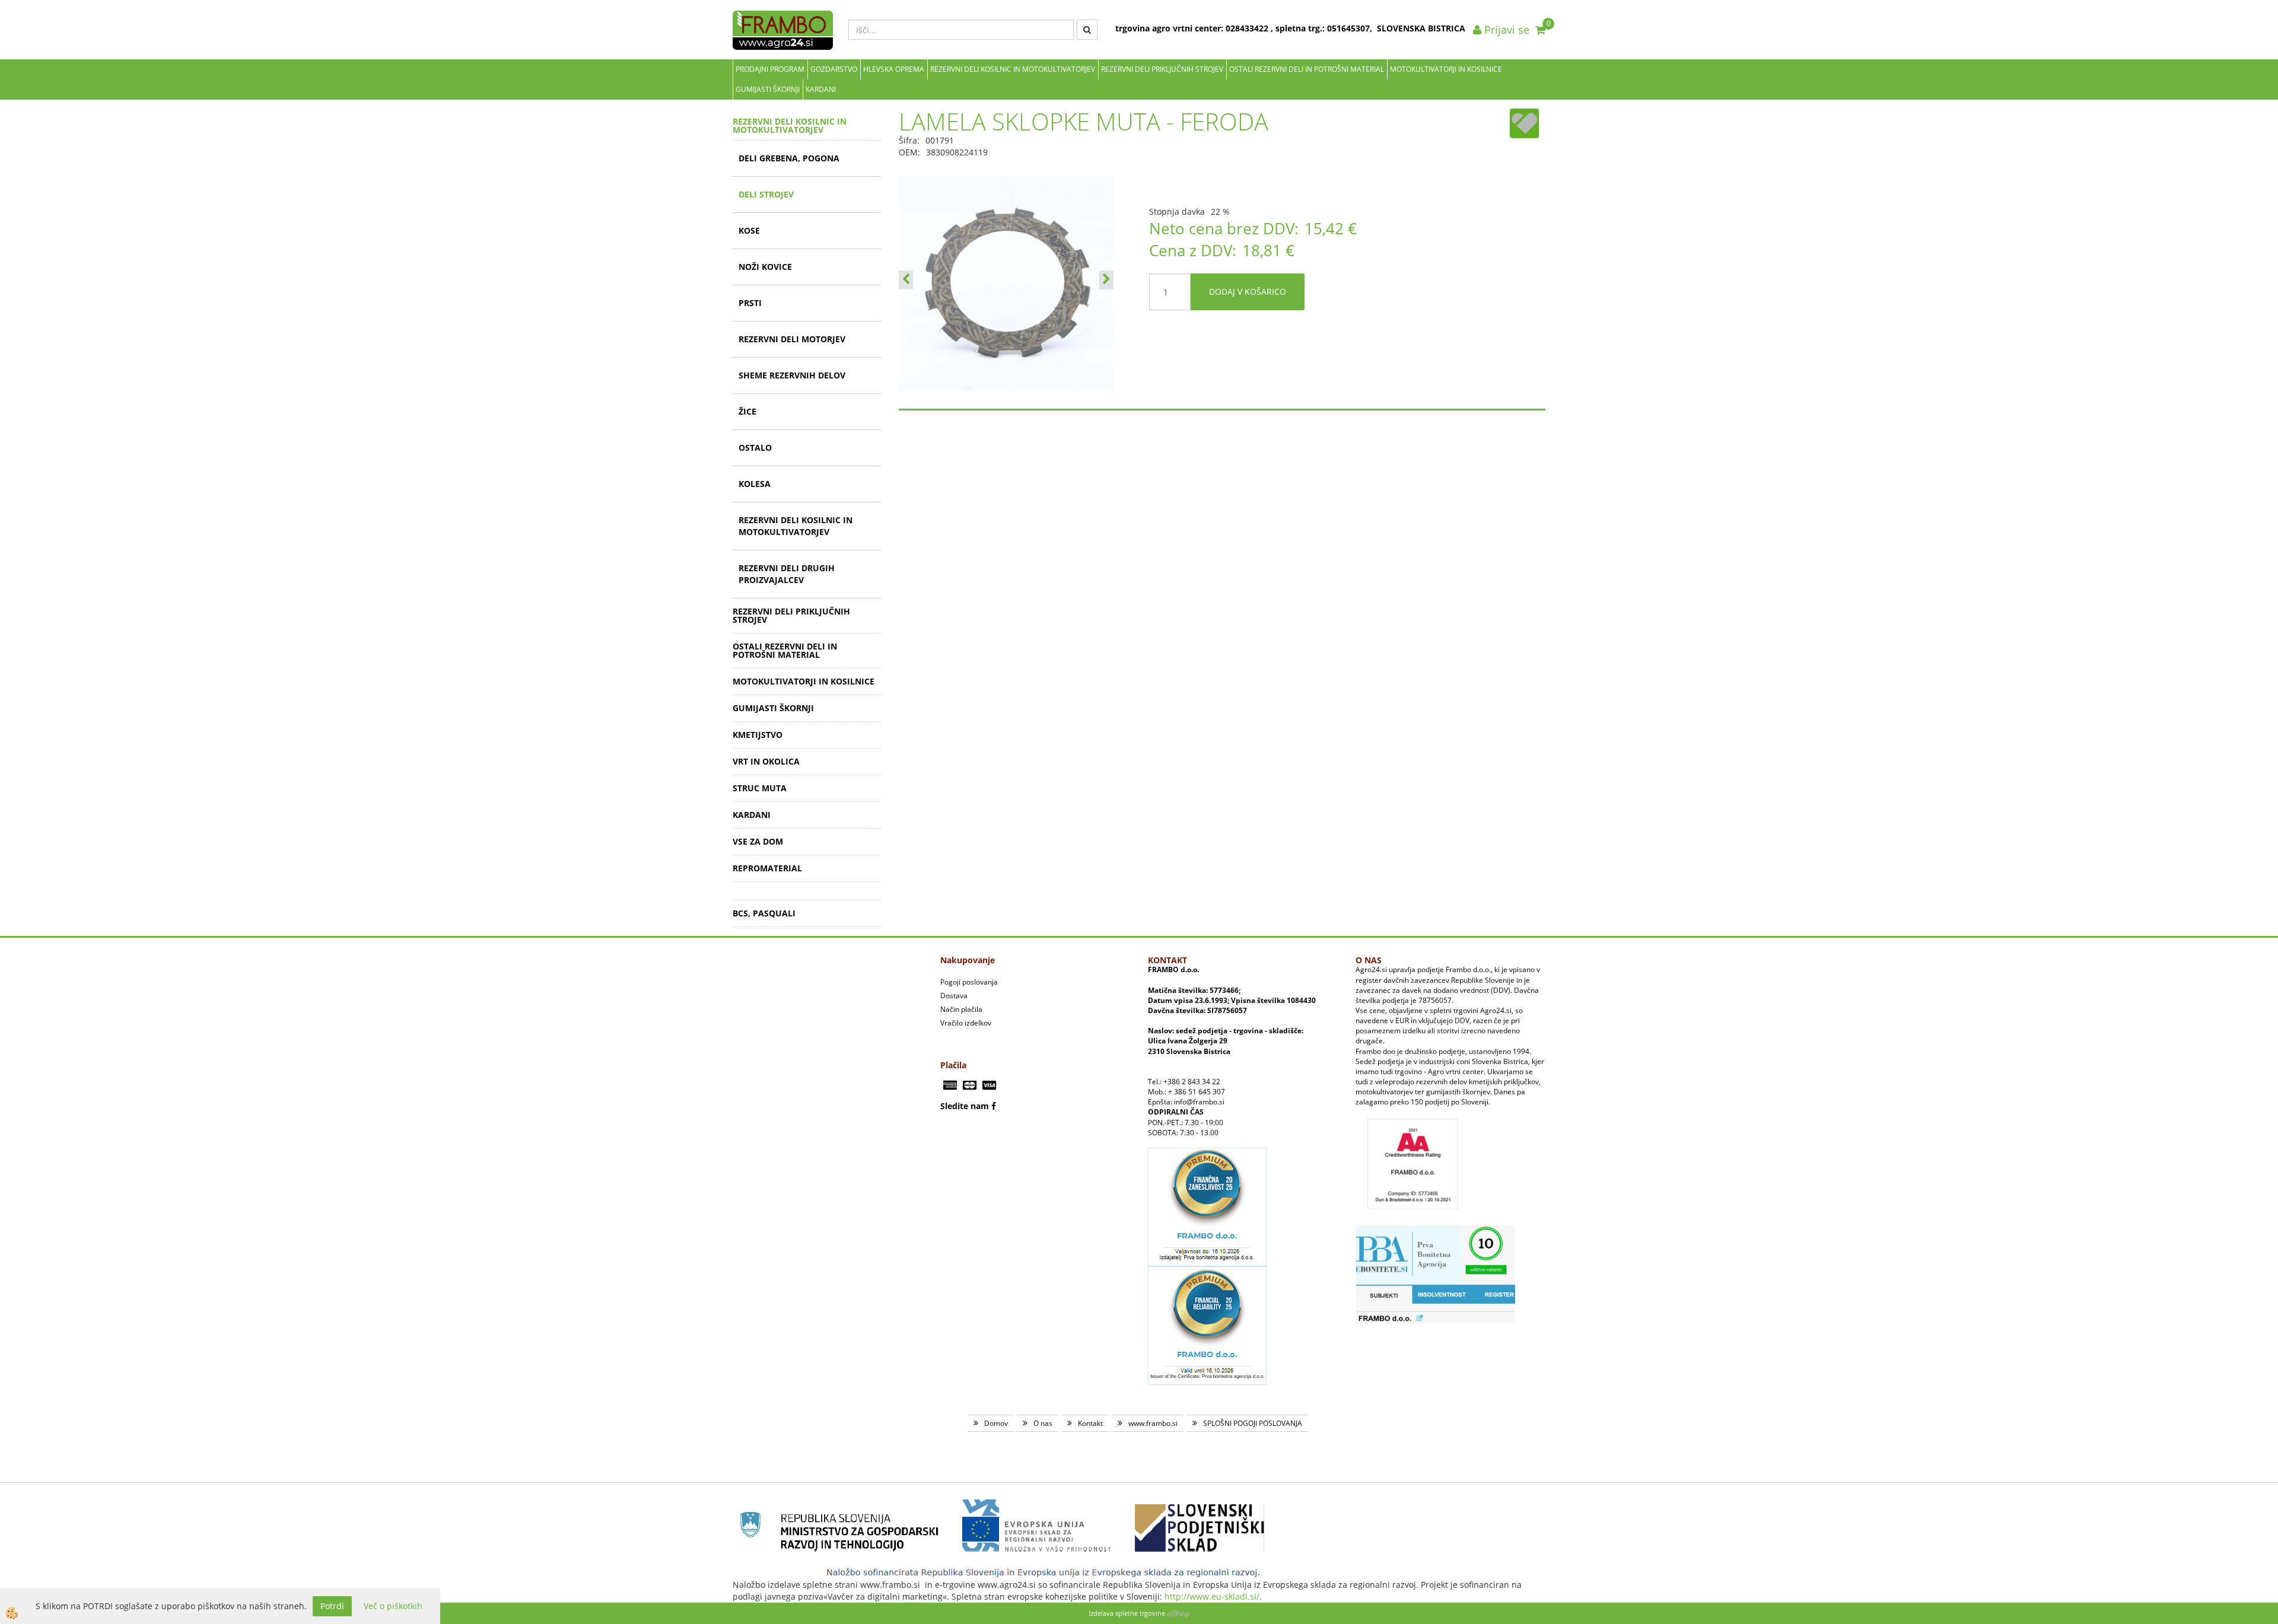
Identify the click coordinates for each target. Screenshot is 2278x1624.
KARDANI (821, 89)
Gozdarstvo (834, 69)
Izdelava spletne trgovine (1127, 1613)
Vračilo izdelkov (966, 1023)
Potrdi (332, 1606)
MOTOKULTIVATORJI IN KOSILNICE (1446, 69)
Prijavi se (1505, 30)
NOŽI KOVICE (765, 267)
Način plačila (961, 1009)
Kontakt (1090, 1423)
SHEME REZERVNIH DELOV (792, 375)
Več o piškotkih (393, 1606)
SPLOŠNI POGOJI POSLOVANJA (1253, 1423)
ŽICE (747, 411)
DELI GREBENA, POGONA (789, 158)
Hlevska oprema (894, 69)
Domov (996, 1423)
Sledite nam (965, 1106)
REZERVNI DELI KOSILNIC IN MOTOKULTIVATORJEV (1013, 69)
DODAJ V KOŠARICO (1248, 292)
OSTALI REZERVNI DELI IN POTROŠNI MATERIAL (1307, 69)
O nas (1043, 1423)
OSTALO (755, 448)
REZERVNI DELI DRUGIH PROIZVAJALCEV (787, 574)
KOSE (749, 230)
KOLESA (755, 484)
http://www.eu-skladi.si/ (1212, 1596)
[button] (1106, 280)
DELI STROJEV (766, 194)
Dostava (954, 996)
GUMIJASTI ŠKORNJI (768, 89)
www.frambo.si (1153, 1423)
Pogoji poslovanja (969, 982)
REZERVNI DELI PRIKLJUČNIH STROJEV (1162, 69)
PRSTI (750, 303)
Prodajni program (770, 69)
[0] (1540, 30)
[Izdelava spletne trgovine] (1178, 1613)
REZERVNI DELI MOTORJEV (792, 339)
